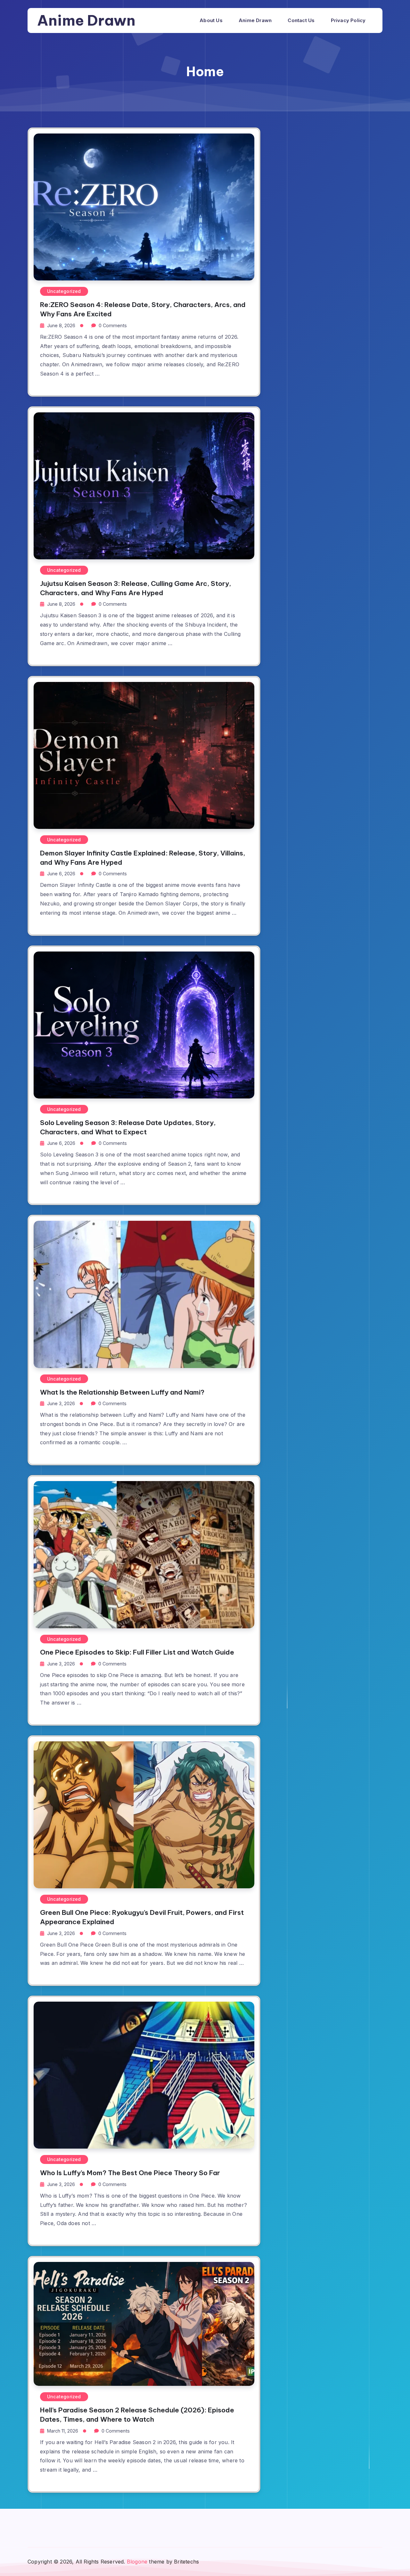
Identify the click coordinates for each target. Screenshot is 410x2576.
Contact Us (301, 20)
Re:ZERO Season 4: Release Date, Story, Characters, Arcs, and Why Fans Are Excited (143, 309)
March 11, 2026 (63, 2431)
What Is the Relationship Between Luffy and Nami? (122, 1392)
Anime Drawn (86, 20)
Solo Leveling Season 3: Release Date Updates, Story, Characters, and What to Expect (128, 1127)
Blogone (137, 2562)
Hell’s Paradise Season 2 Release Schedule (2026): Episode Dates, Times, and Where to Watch (137, 2415)
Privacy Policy (348, 20)
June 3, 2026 (61, 1403)
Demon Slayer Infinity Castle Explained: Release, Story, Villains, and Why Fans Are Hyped (143, 858)
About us (211, 20)
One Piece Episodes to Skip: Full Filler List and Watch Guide (137, 1652)
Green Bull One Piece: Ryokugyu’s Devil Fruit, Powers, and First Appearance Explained (142, 1917)
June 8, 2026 (61, 325)
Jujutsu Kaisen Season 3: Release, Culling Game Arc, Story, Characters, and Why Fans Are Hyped (135, 588)
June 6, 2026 (61, 874)
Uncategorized (64, 291)
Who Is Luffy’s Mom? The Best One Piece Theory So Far (130, 2173)
